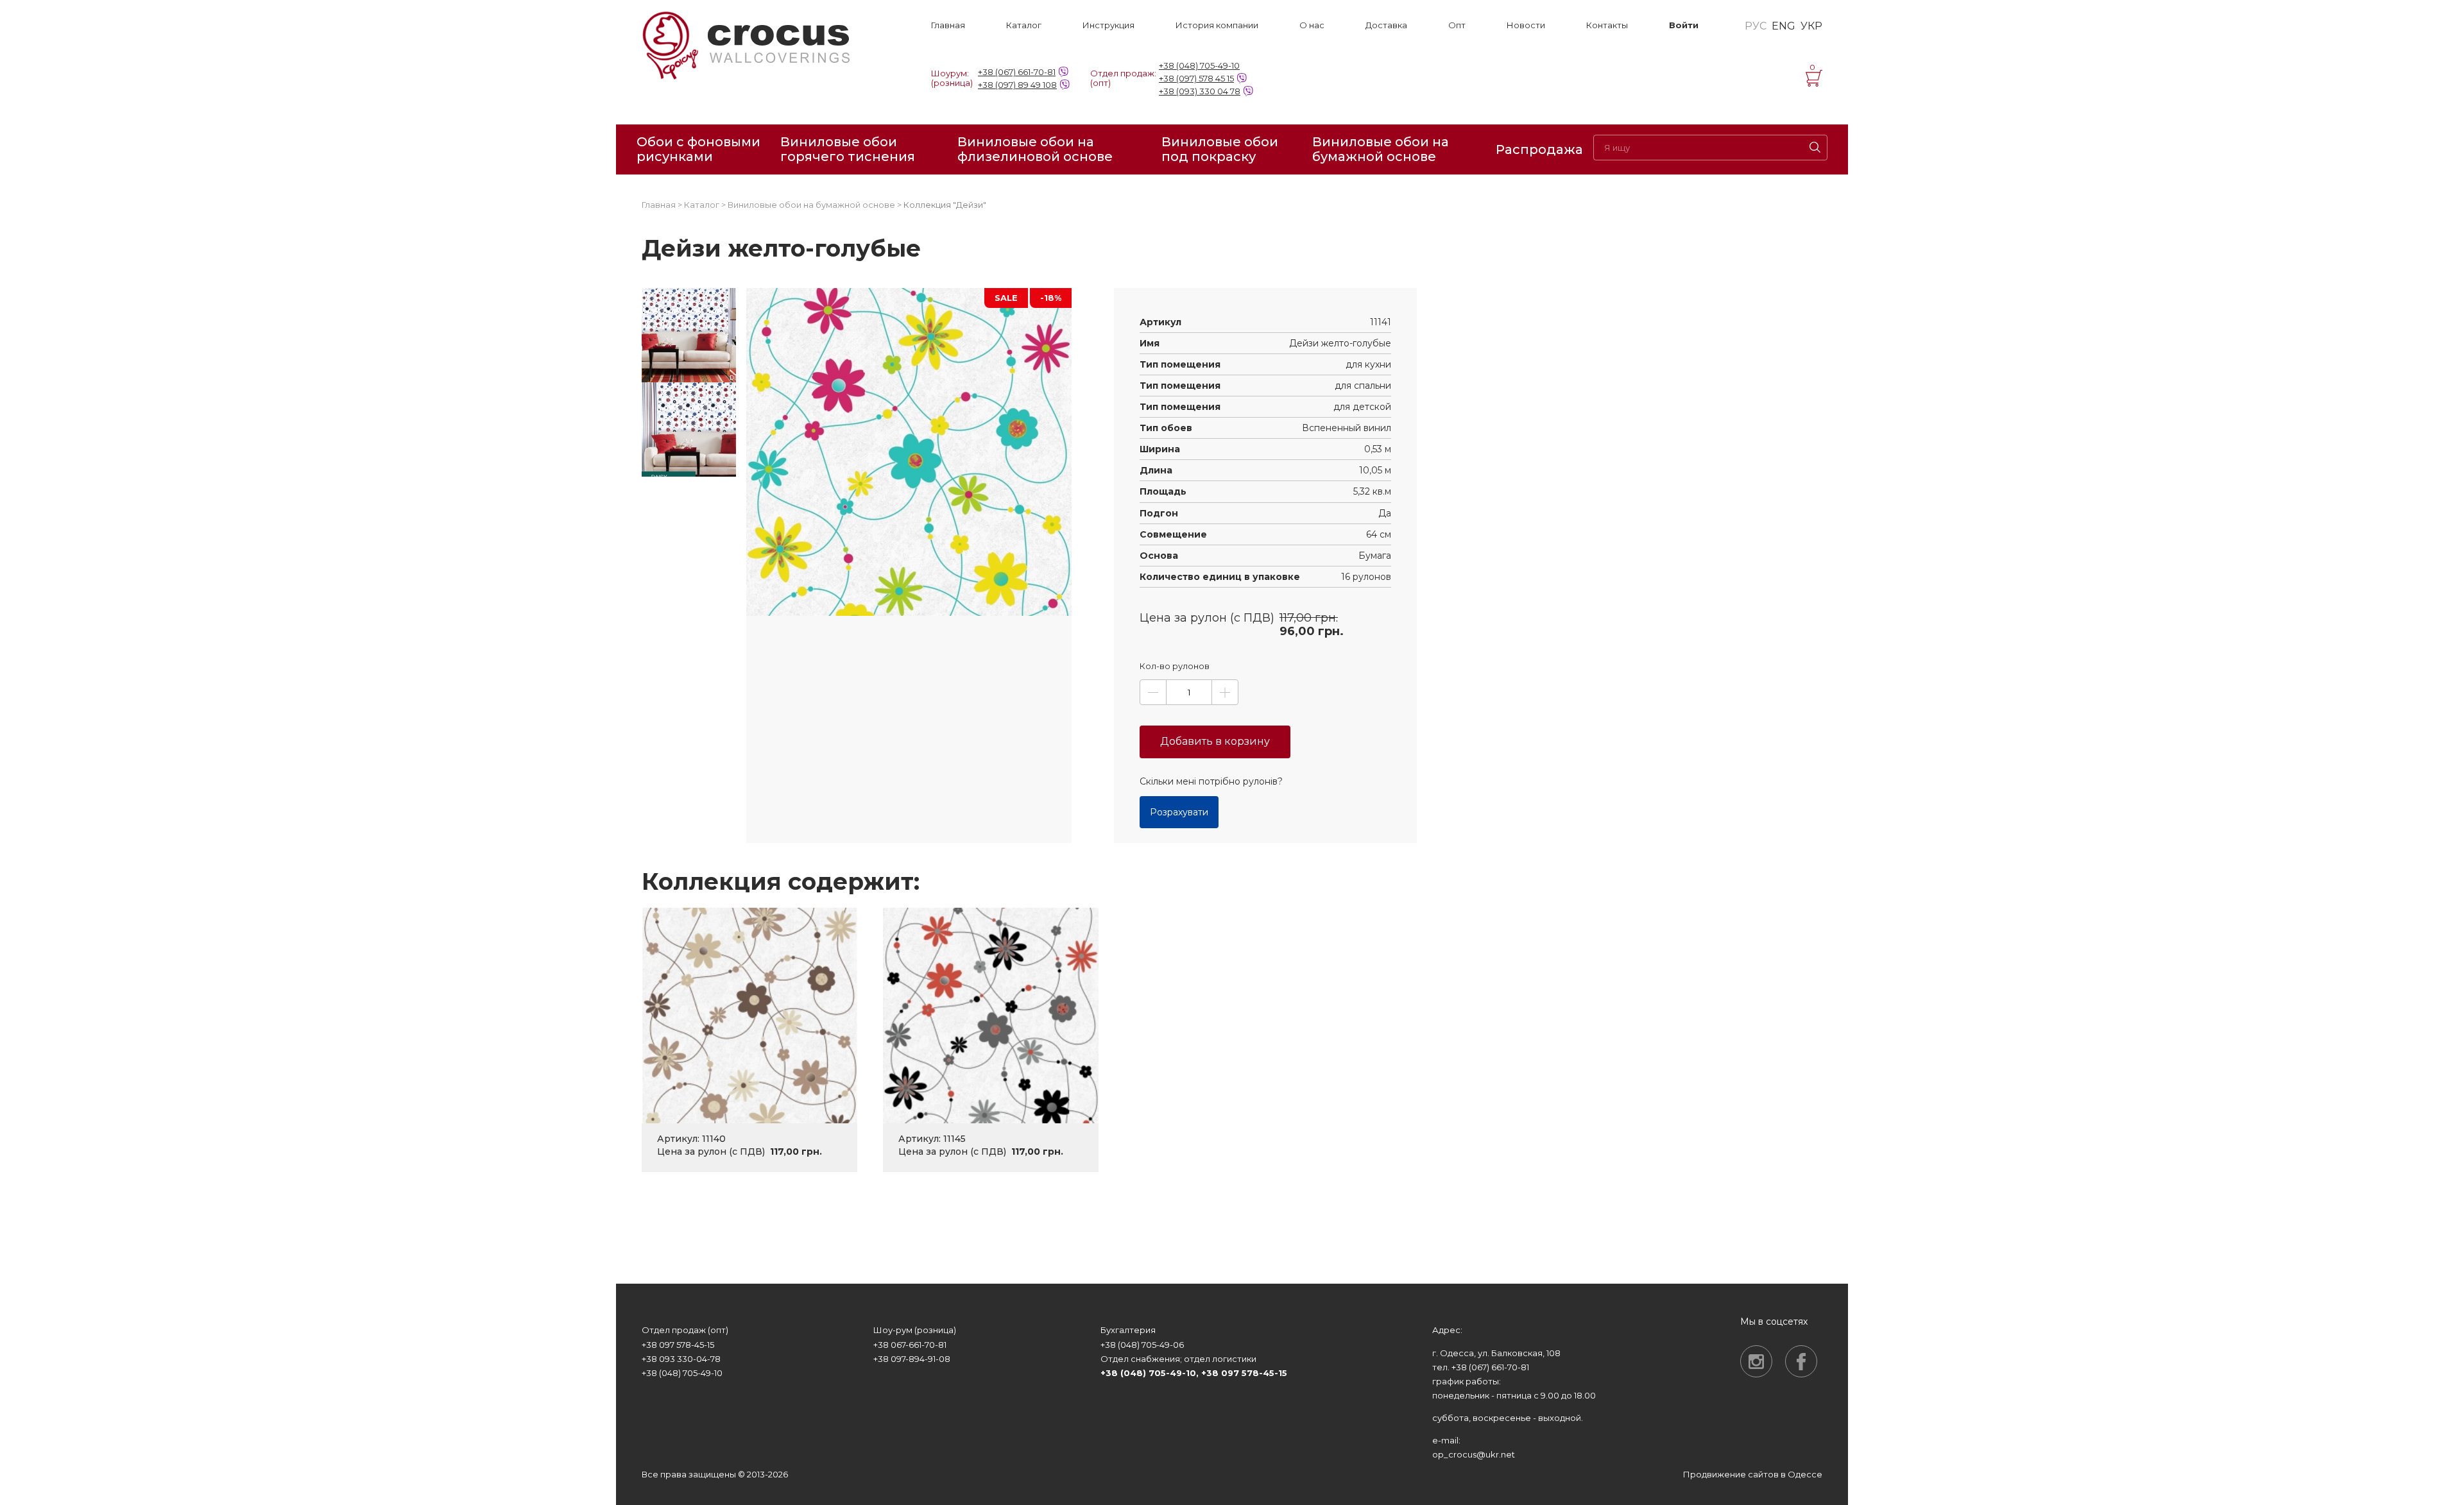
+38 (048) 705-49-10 (1199, 65)
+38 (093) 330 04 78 (1200, 91)
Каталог (1024, 25)
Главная (948, 25)
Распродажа (1539, 149)
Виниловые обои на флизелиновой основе (1035, 149)
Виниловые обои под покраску (1220, 149)
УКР (1811, 26)
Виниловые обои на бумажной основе (1381, 149)
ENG (1784, 26)
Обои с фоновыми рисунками (698, 149)
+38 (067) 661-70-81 (1017, 72)
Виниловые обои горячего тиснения (848, 149)
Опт (1457, 25)
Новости (1526, 25)
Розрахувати (1179, 812)
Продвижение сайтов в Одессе (1753, 1474)
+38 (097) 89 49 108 (1017, 85)
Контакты (1607, 25)
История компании (1217, 25)
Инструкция (1108, 25)
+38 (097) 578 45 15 (1196, 78)
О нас (1312, 25)
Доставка (1386, 25)
